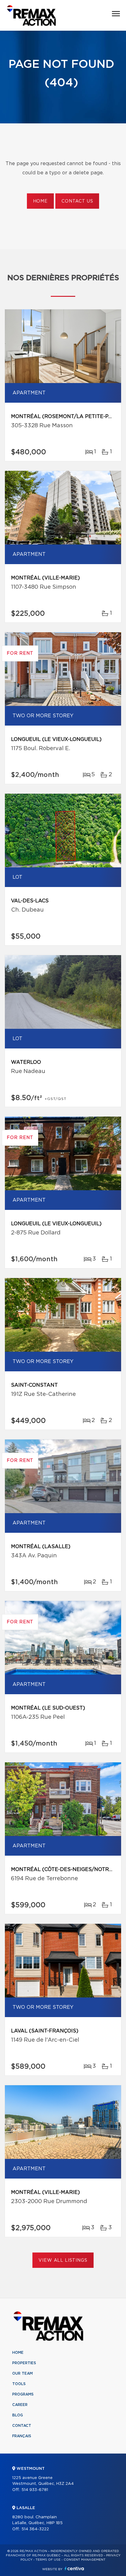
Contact (22, 2426)
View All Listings (63, 2260)
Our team (22, 2373)
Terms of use (48, 2560)
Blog (18, 2415)
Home (40, 201)
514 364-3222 (35, 2529)
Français (22, 2436)
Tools (19, 2384)
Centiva (74, 2568)
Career (20, 2405)
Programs (23, 2394)
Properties (24, 2363)
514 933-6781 (35, 2490)
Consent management (85, 2560)
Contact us (77, 201)
